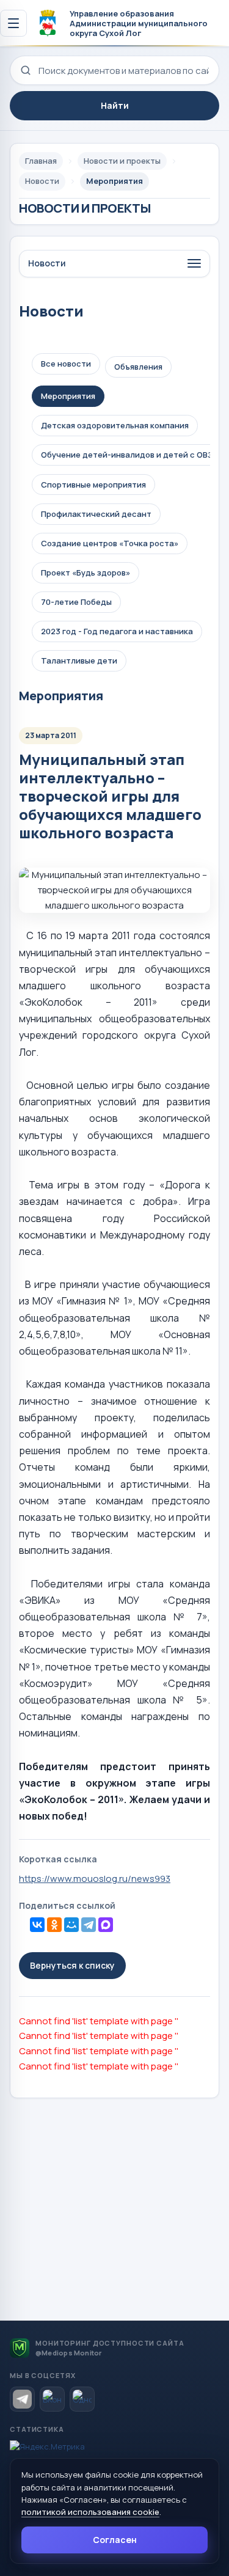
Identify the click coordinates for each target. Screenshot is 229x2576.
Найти (115, 105)
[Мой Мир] (71, 1925)
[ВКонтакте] (37, 1925)
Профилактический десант (96, 514)
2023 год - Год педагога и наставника (117, 631)
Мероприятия (68, 396)
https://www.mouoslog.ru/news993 (95, 1879)
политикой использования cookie (90, 2512)
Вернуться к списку (72, 1965)
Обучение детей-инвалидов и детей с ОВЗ (127, 455)
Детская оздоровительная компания (115, 425)
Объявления (138, 367)
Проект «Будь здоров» (85, 573)
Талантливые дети (79, 660)
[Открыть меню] (13, 23)
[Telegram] (89, 1925)
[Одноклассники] (54, 1925)
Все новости (66, 364)
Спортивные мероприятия (93, 485)
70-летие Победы (76, 602)
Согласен (115, 2540)
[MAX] (106, 1925)
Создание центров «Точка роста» (110, 543)
